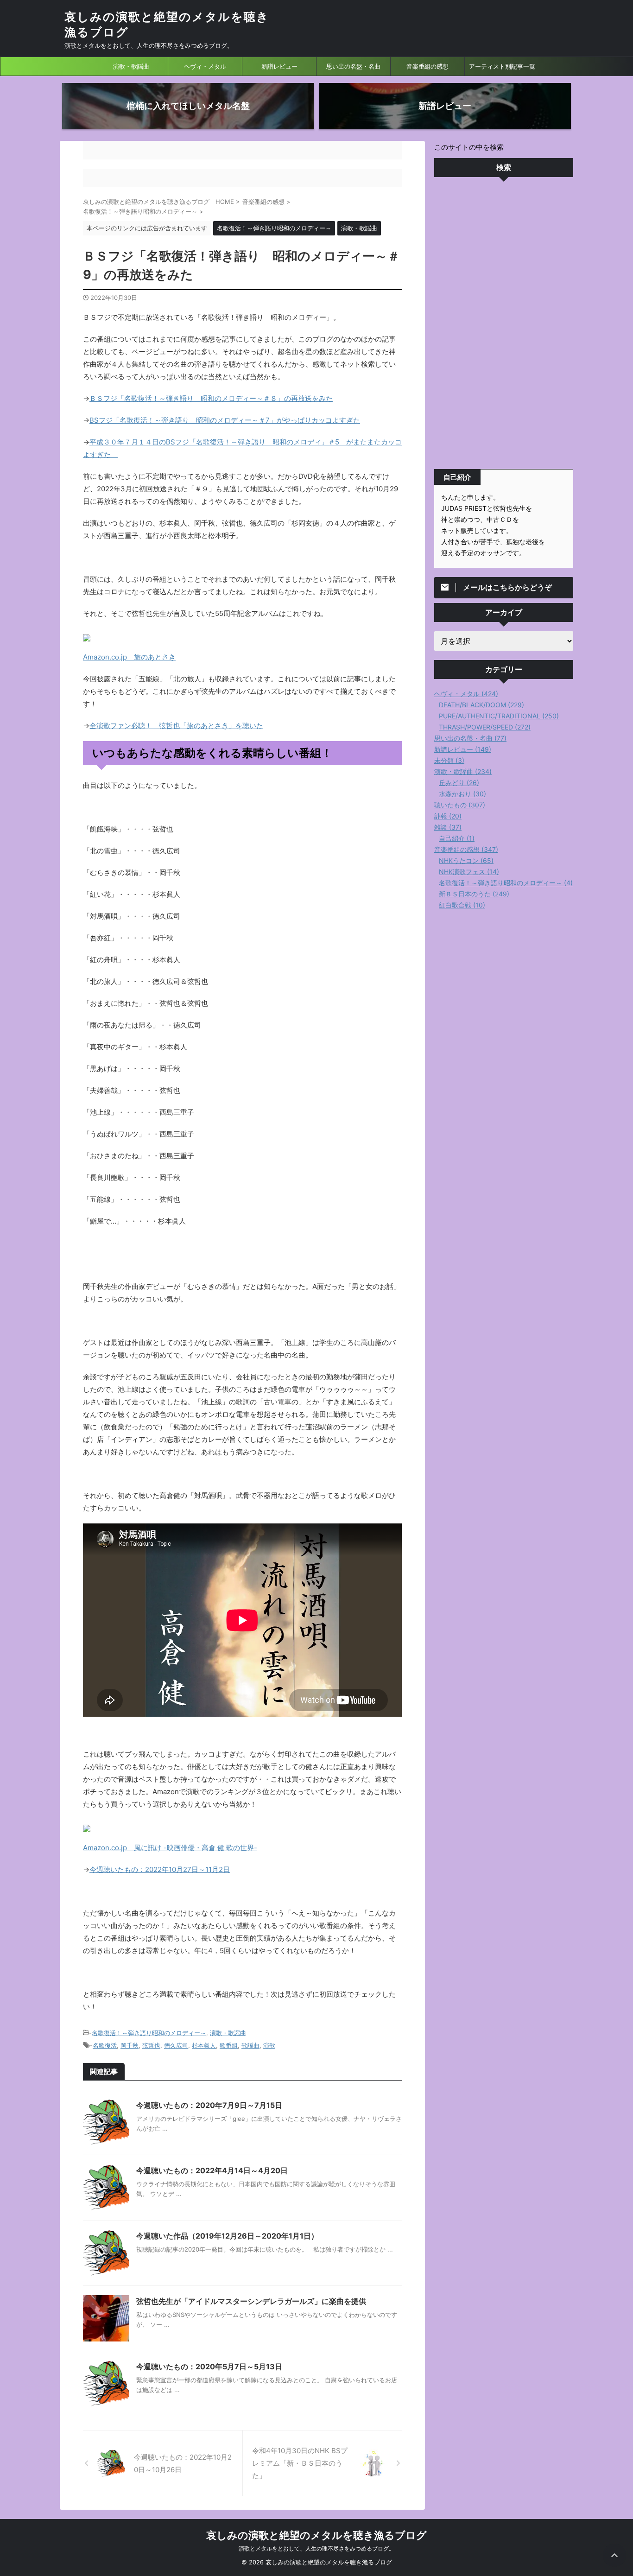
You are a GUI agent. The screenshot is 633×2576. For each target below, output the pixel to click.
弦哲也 (151, 2045)
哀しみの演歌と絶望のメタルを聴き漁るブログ (316, 2535)
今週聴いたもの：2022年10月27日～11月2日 (160, 1869)
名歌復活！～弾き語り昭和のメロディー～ (149, 2033)
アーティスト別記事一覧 (502, 66)
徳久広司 (176, 2045)
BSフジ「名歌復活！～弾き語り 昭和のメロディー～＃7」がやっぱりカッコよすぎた (225, 420)
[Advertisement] (504, 325)
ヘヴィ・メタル (205, 66)
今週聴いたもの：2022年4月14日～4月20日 (212, 2170)
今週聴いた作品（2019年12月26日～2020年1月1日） (227, 2236)
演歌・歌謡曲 (131, 66)
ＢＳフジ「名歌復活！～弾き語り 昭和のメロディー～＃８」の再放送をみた (211, 398)
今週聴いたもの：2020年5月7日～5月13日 (209, 2367)
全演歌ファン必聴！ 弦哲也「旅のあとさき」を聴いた (176, 726)
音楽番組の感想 (427, 66)
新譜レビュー (279, 66)
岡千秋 (130, 2045)
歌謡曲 (250, 2045)
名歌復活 (105, 2045)
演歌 (269, 2045)
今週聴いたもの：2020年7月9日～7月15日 (209, 2105)
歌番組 (229, 2045)
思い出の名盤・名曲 (353, 66)
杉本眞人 (204, 2045)
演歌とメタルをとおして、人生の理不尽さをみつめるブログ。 (316, 2548)
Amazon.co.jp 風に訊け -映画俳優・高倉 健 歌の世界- (170, 1848)
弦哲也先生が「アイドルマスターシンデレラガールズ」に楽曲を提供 (251, 2301)
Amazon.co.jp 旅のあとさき (129, 657)
